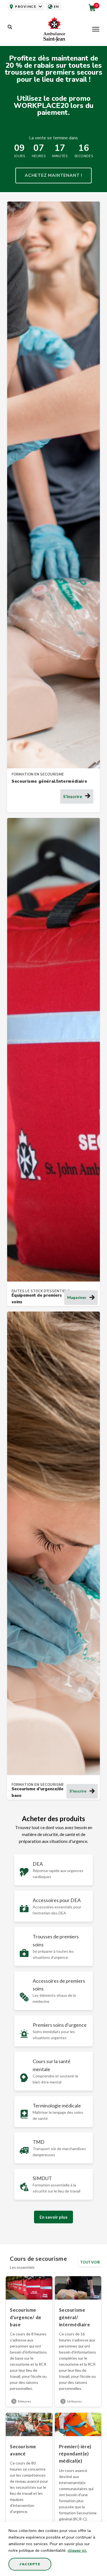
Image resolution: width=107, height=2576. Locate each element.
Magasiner (77, 1297)
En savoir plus (54, 2217)
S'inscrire (73, 796)
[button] (96, 30)
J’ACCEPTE (30, 2564)
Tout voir (90, 2262)
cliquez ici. (77, 2551)
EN (56, 6)
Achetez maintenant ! (54, 175)
